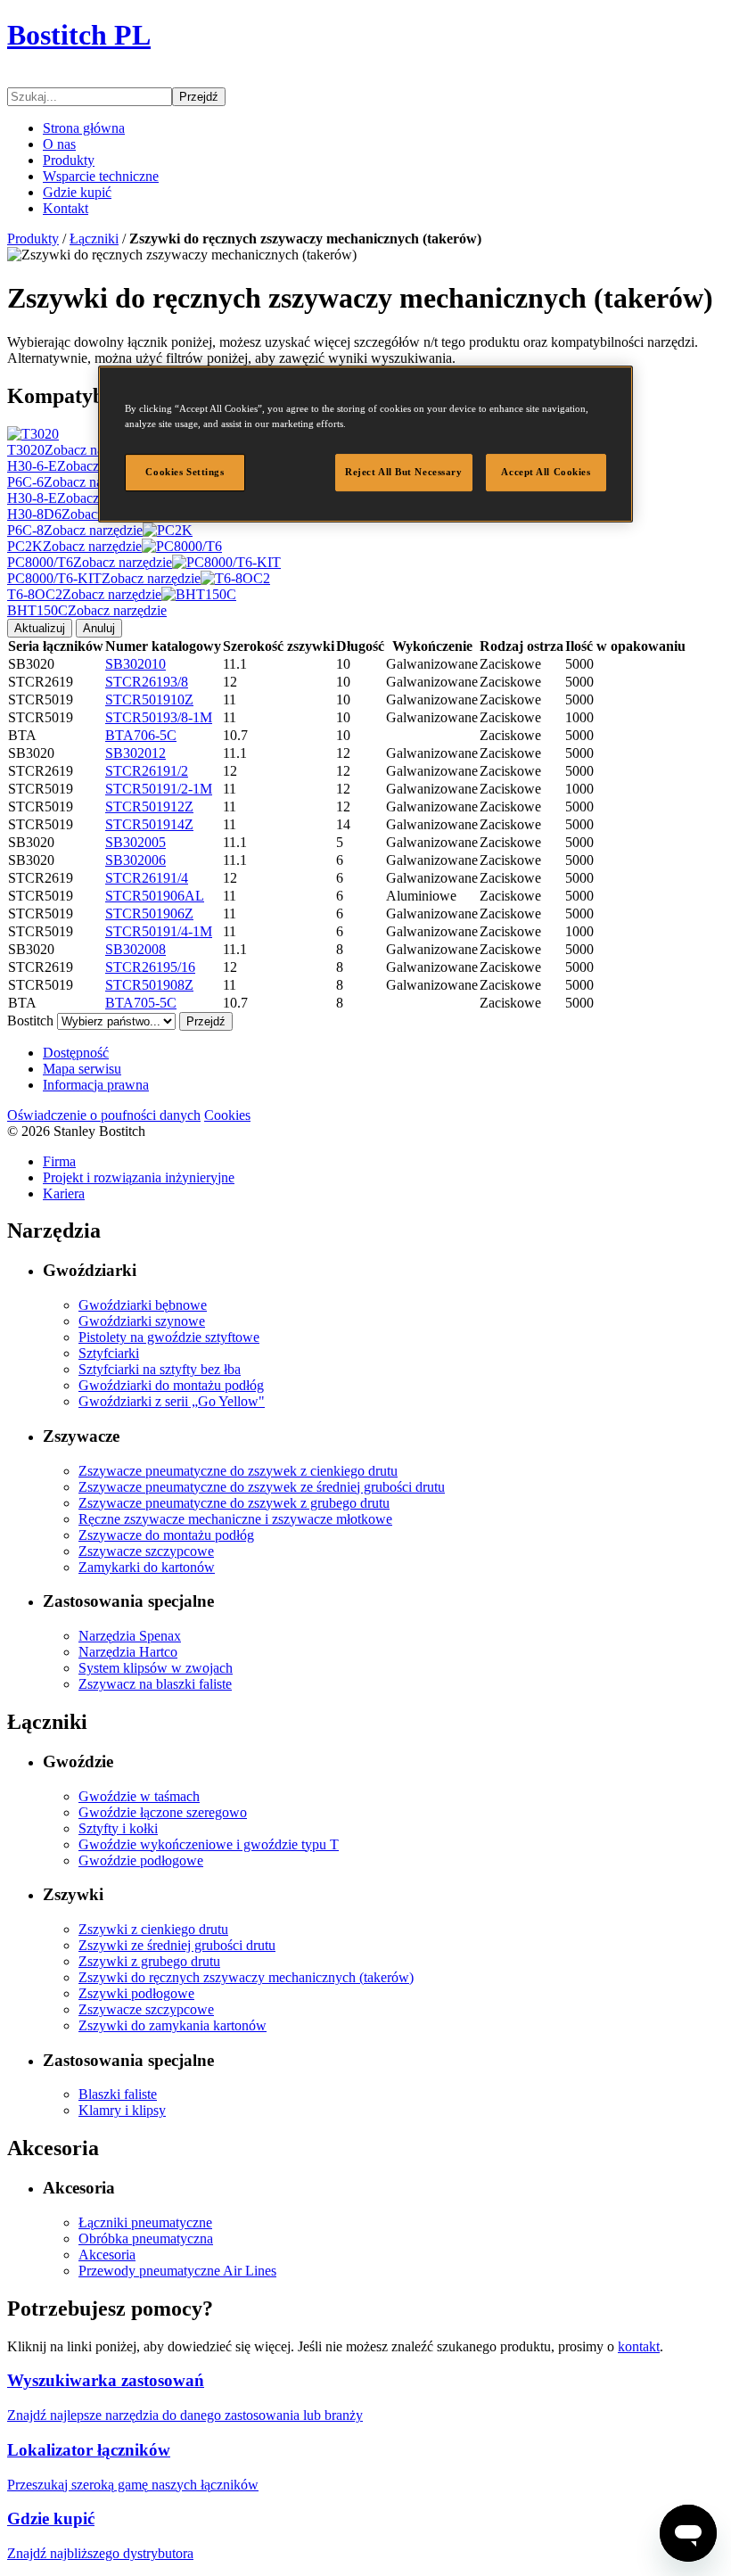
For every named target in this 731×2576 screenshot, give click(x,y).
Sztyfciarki (109, 1353)
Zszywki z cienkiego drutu (153, 1929)
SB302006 (136, 860)
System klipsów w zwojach (156, 1668)
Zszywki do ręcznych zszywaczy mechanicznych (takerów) (246, 1977)
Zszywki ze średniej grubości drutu (177, 1945)
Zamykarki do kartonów (147, 1567)
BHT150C (87, 610)
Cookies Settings (185, 473)
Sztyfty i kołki (118, 1828)
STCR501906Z (149, 914)
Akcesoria (107, 2255)
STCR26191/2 (147, 771)
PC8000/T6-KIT (104, 578)
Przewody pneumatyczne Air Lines (177, 2271)
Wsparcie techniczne (101, 176)
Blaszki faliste (118, 2094)
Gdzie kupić (77, 192)
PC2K (74, 546)
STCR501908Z (149, 985)
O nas (59, 144)
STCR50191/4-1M (159, 931)
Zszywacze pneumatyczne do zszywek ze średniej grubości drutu (262, 1487)
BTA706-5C (141, 735)
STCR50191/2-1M (159, 789)
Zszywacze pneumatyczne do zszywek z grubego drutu (234, 1503)
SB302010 (136, 664)
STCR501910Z (149, 700)
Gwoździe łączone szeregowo (163, 1812)
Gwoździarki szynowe (142, 1321)
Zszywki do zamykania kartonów (172, 2025)
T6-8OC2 (84, 594)
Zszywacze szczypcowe (146, 1551)
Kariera (64, 1193)
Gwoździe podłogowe (141, 1860)
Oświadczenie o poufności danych (104, 1115)
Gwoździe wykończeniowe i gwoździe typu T (209, 1844)
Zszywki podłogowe (136, 1993)
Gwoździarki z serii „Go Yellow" (172, 1401)
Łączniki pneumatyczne (145, 2222)
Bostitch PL (79, 35)
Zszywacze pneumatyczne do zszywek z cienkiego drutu (238, 1471)
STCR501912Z (149, 807)
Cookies (227, 1115)
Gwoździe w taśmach (139, 1796)
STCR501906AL (155, 896)
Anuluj (99, 628)
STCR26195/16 (150, 967)
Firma (59, 1161)
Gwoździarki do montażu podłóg (171, 1385)
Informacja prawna (96, 1085)
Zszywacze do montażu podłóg (166, 1535)
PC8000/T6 (90, 562)
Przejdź (199, 97)
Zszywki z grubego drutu (149, 1961)
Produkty (69, 160)
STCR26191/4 (147, 878)
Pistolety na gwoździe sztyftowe (169, 1337)
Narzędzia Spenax (130, 1636)
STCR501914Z (149, 824)
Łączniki (94, 239)
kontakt (639, 2346)
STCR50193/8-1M (159, 717)
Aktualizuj (40, 628)
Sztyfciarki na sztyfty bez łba (160, 1369)
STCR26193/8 (147, 682)
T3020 (75, 450)
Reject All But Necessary (404, 473)
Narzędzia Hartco (128, 1652)
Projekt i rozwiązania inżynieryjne (139, 1177)
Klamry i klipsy (122, 2110)
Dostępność (76, 1053)
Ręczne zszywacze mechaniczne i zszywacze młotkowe (235, 1519)
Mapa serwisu (82, 1069)
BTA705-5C (141, 1003)
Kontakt (66, 208)
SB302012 (136, 753)
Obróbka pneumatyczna (146, 2239)
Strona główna (84, 128)
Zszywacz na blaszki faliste (155, 1684)
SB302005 (136, 842)
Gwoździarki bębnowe (143, 1305)
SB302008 (136, 949)
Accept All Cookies (546, 473)
